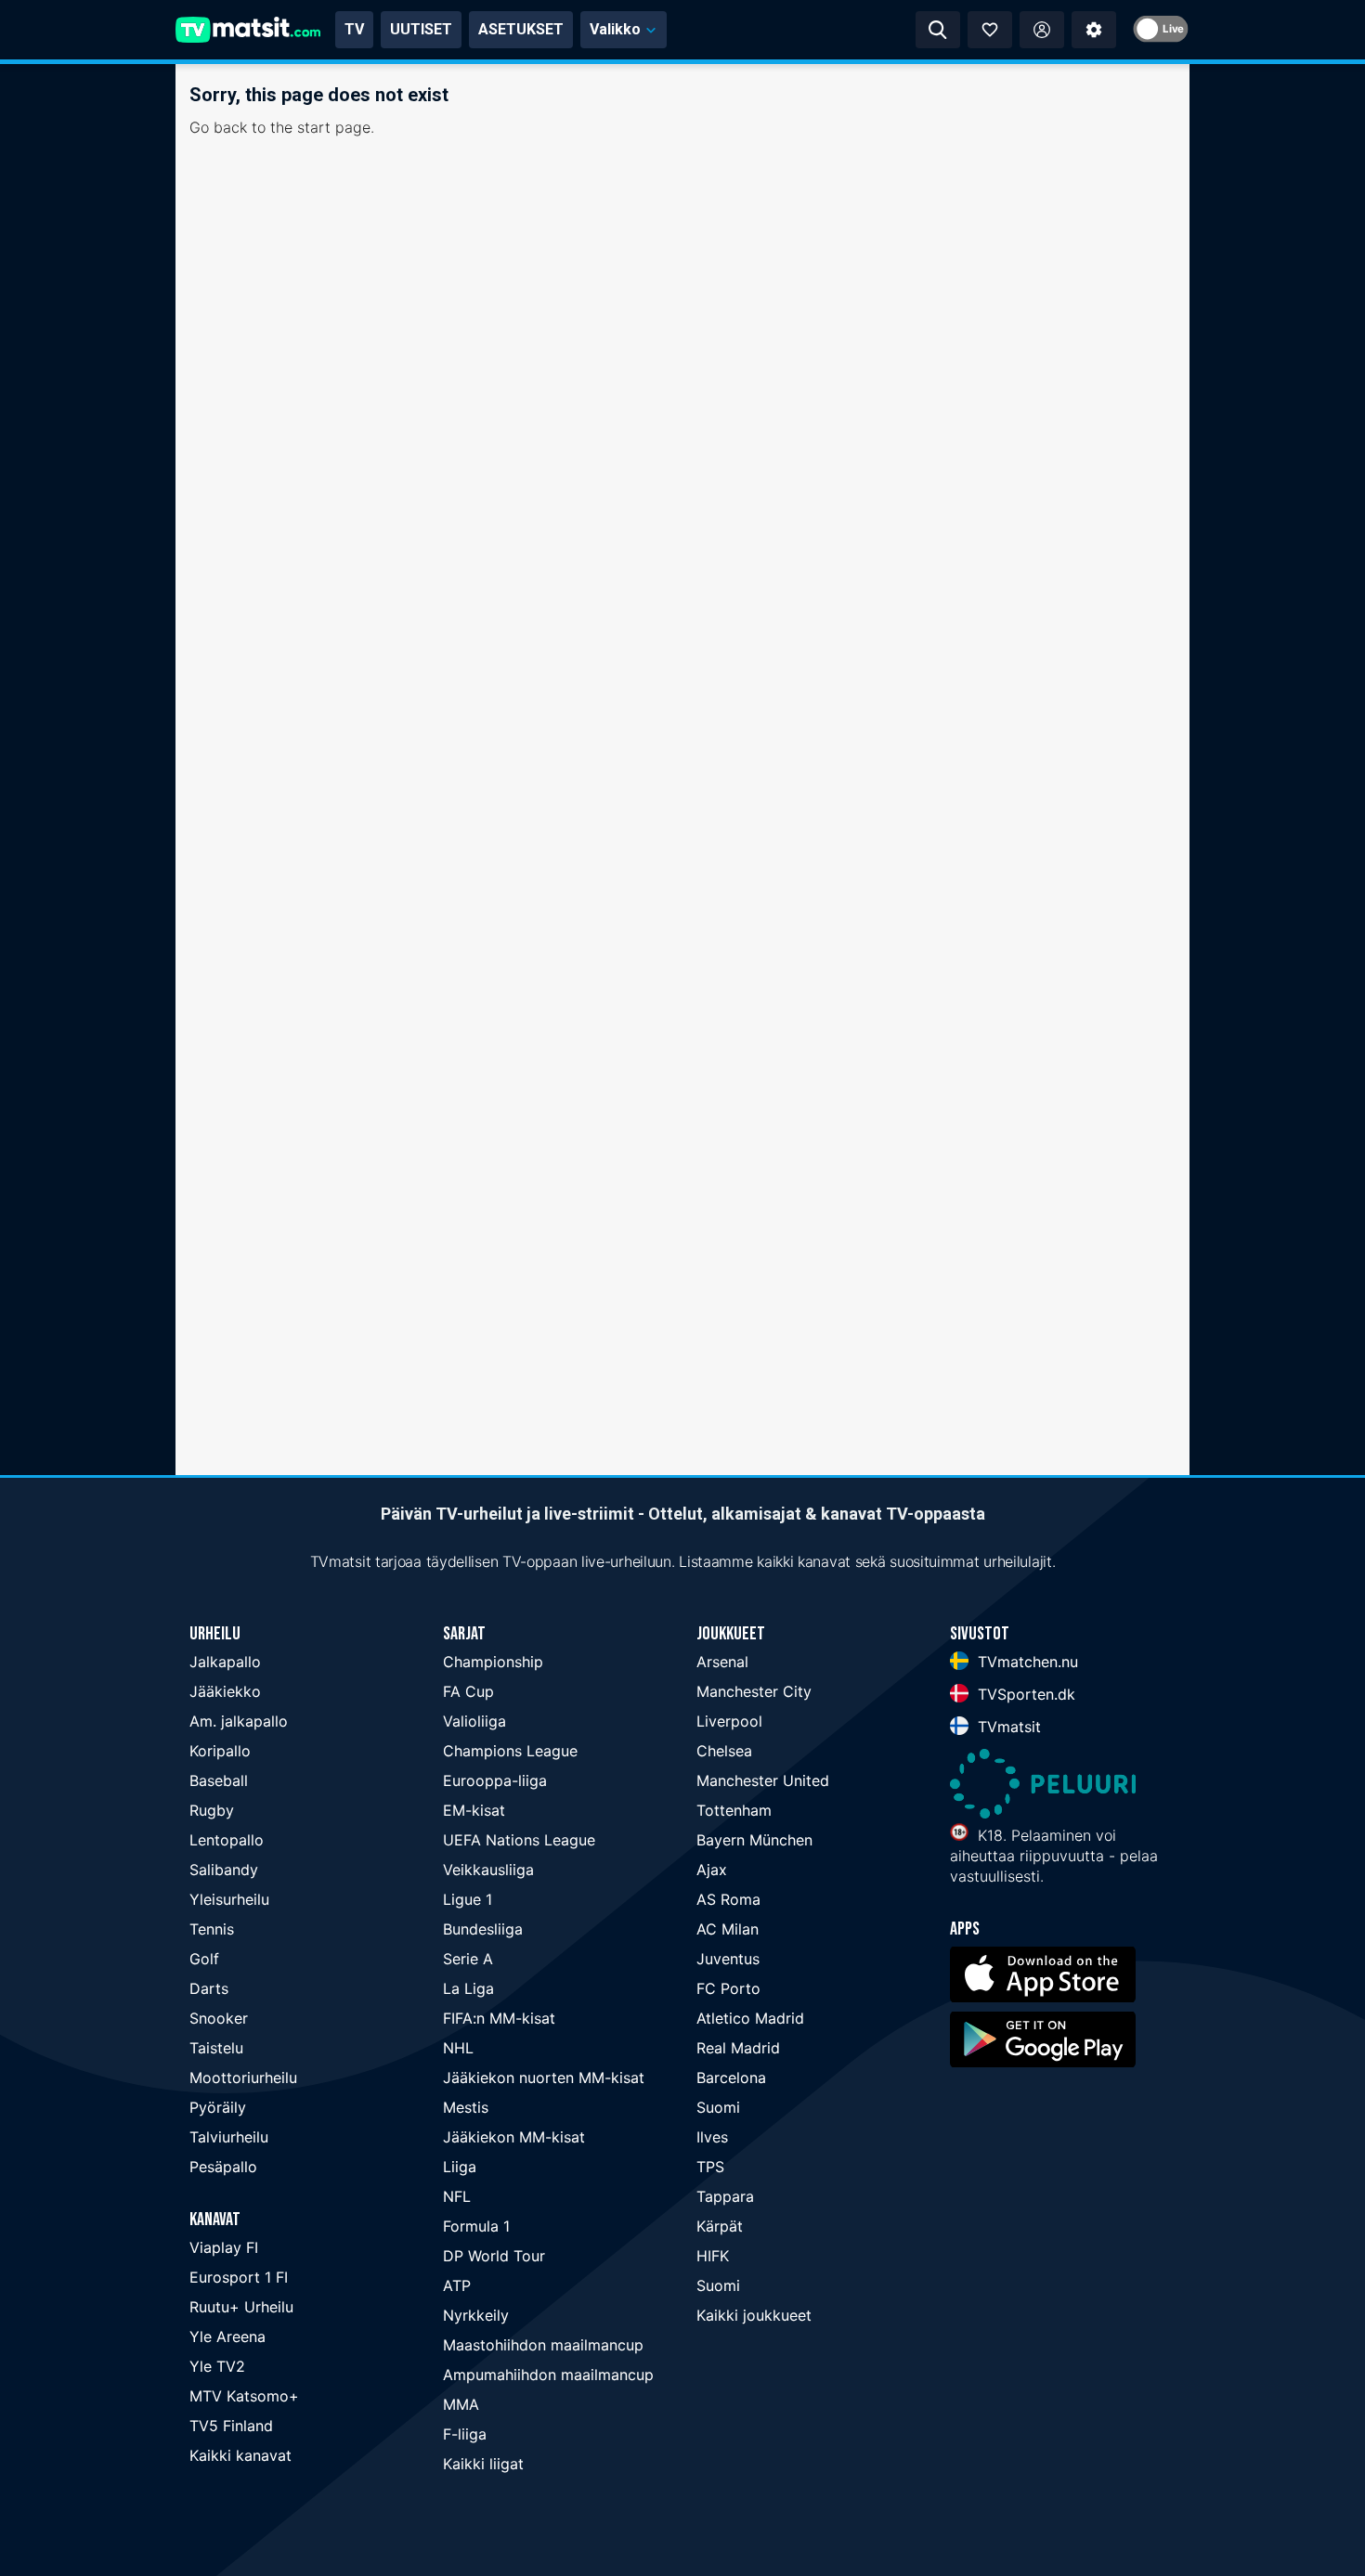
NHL (458, 2048)
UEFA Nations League (519, 1840)
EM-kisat (474, 1810)
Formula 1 (476, 2226)
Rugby (212, 1810)
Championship (493, 1662)
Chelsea (724, 1751)
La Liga (468, 1988)
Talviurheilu (229, 2137)
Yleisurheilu (229, 1899)
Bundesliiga (483, 1929)
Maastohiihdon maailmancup (543, 2345)
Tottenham (734, 1810)
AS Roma (728, 1899)
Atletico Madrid (750, 2018)
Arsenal (722, 1662)
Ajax (712, 1870)
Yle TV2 (217, 2366)
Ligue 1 (468, 1899)
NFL (457, 2196)
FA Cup (468, 1691)
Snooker (219, 2018)
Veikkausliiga (488, 1870)
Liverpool (729, 1721)
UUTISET (421, 29)
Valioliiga (474, 1721)
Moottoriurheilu (243, 2078)
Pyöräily (218, 2107)
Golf (204, 1959)
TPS (710, 2167)
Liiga (460, 2167)
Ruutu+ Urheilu (241, 2307)
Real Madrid (738, 2048)
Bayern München (754, 1840)
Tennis (212, 1929)
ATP (457, 2285)
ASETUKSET (521, 29)
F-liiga (465, 2434)
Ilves (712, 2137)
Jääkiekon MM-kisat (514, 2137)
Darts (209, 1988)
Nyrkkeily (476, 2315)
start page (334, 127)
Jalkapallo (225, 1662)
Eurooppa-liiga (495, 1780)
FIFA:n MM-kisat (499, 2018)
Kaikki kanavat (240, 2455)
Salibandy (224, 1870)
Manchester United (763, 1780)
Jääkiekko (225, 1691)
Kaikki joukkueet (754, 2315)
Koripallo (220, 1751)
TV (354, 29)
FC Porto (728, 1988)
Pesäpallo (223, 2167)
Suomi (718, 2107)
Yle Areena (227, 2337)
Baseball (219, 1780)
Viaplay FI (224, 2247)
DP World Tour (494, 2256)
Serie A (468, 1959)
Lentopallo (227, 1840)
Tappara (725, 2196)
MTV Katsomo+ (244, 2396)
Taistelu (216, 2048)
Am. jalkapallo (239, 1721)
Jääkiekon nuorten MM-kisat (544, 2078)
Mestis (466, 2107)
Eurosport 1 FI (239, 2277)
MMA (461, 2404)
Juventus (728, 1959)
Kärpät (720, 2226)
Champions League (510, 1751)
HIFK (713, 2256)
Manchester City (754, 1691)
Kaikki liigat (483, 2464)
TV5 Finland (231, 2426)
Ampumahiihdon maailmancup (548, 2375)
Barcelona (731, 2078)
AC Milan (728, 1929)
